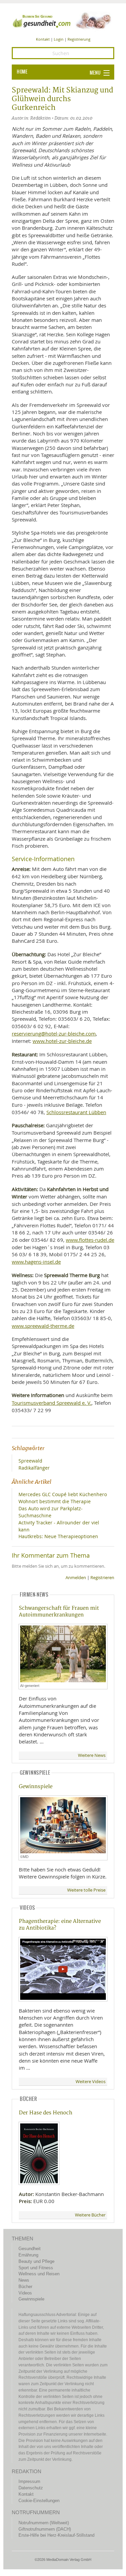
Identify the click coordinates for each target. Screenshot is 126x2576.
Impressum (29, 2481)
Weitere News (92, 1755)
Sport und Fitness (36, 2268)
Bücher (25, 2287)
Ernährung (28, 2255)
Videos (25, 2293)
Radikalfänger (34, 1468)
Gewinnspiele (36, 1787)
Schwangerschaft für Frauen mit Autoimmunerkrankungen (59, 1611)
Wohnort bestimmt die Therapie (55, 1501)
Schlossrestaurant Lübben (76, 1112)
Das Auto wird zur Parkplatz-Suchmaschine (51, 1512)
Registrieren (102, 1578)
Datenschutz (31, 2488)
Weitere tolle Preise (86, 1890)
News (24, 2280)
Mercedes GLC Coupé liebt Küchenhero (63, 1494)
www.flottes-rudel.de (90, 1240)
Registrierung (79, 39)
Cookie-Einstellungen (39, 2501)
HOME (22, 72)
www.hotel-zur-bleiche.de (62, 1041)
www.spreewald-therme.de (43, 1326)
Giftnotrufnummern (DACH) (45, 2529)
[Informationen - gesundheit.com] (63, 20)
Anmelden (76, 1578)
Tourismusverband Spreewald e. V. (52, 1403)
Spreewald (30, 1461)
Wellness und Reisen (39, 2274)
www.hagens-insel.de (36, 1262)
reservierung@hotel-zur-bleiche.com (54, 1033)
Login (59, 39)
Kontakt (43, 39)
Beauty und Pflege (36, 2261)
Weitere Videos (91, 2082)
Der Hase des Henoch (46, 2113)
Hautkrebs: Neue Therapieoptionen (58, 1536)
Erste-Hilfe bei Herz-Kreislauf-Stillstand (56, 2535)
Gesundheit (30, 2249)
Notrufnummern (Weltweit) (44, 2523)
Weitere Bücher (90, 2215)
